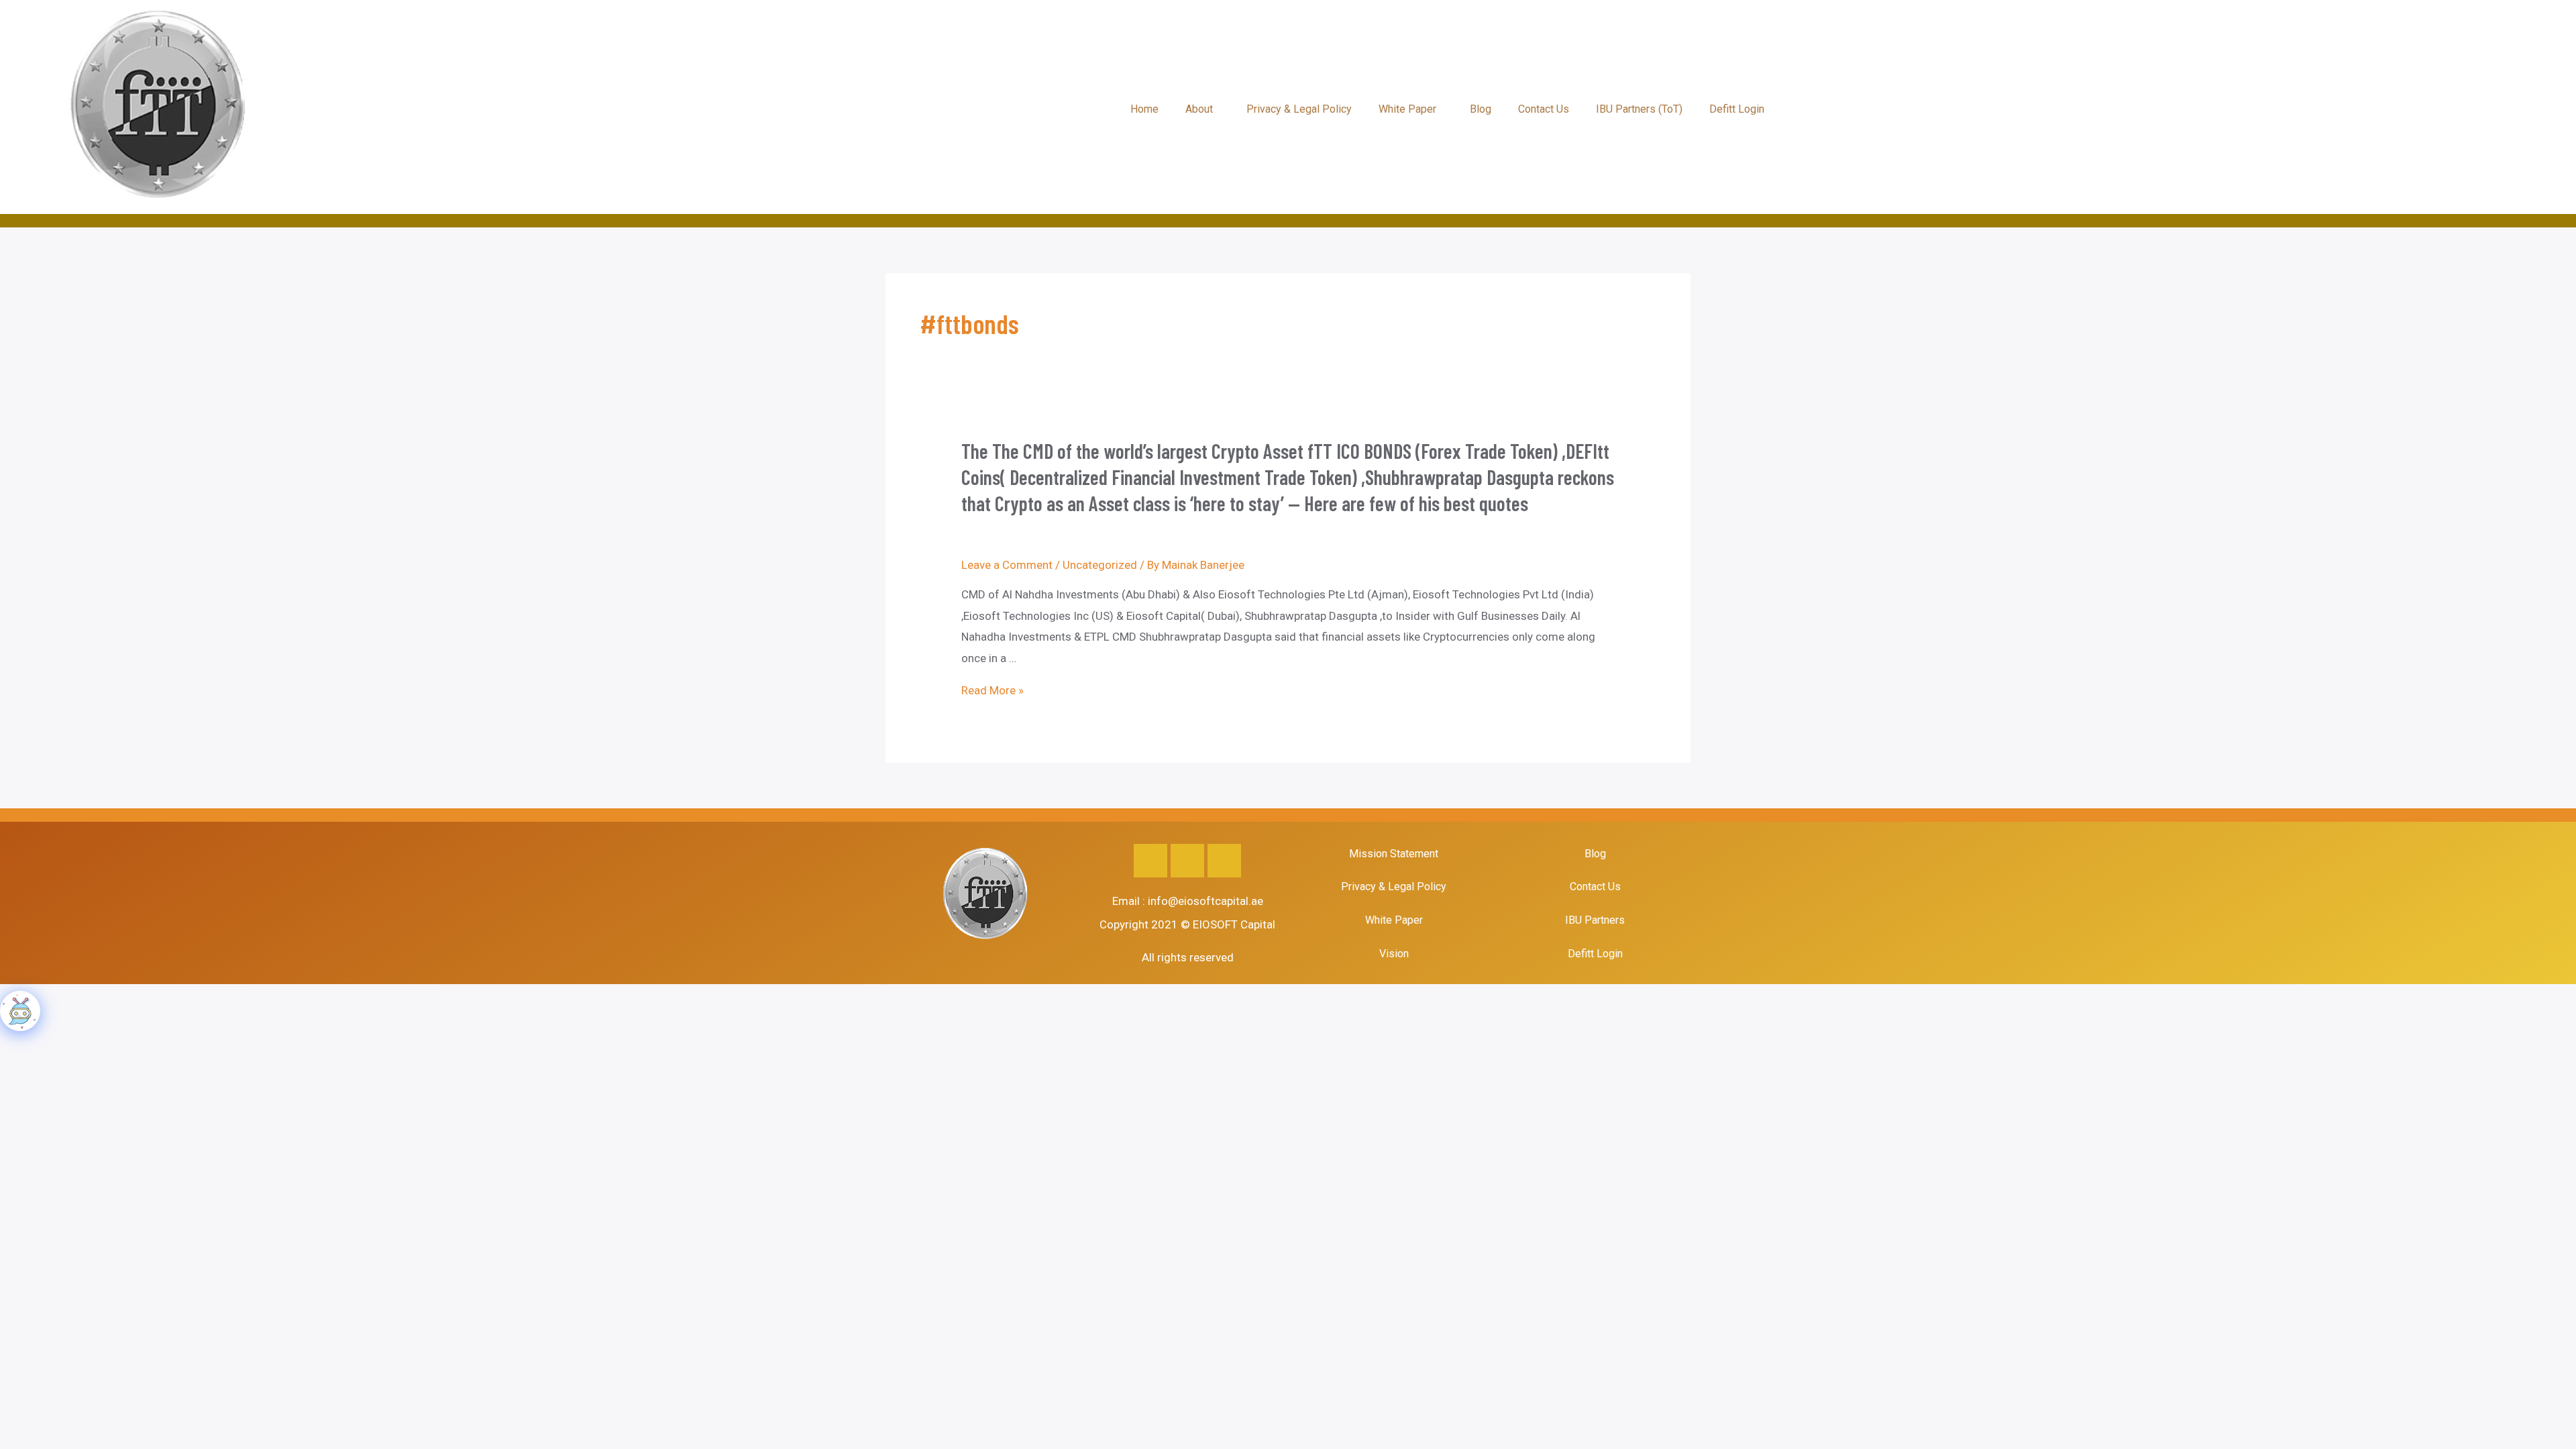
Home (1144, 109)
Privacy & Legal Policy (1299, 109)
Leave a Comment (1007, 565)
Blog (1481, 109)
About (1199, 109)
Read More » (992, 690)
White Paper (1407, 109)
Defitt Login (1737, 109)
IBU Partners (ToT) (1639, 109)
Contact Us (1544, 109)
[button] (1202, 109)
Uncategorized (1100, 565)
